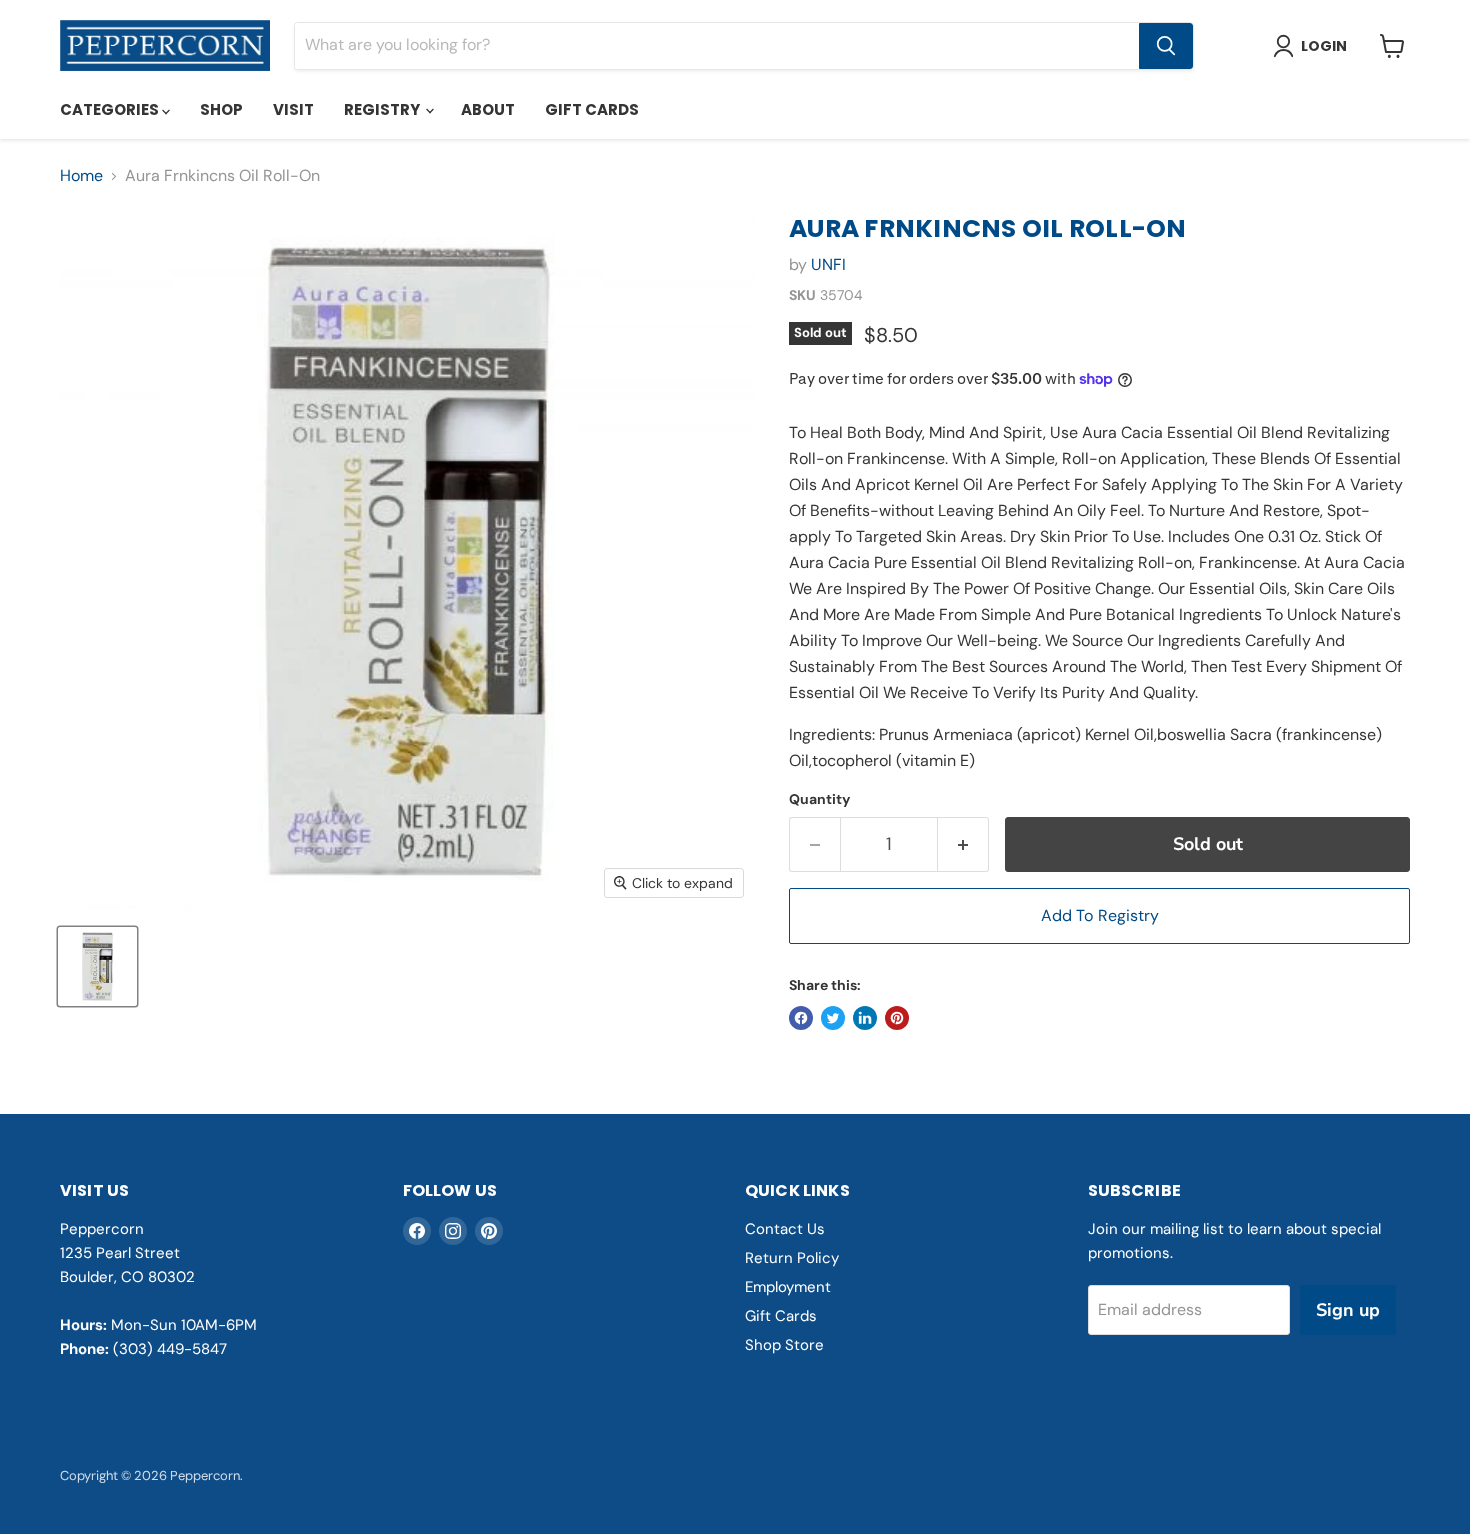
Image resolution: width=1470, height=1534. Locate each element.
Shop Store (784, 1345)
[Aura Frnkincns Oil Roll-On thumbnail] (97, 966)
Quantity (819, 799)
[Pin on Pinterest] (897, 1018)
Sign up (1348, 1310)
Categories (111, 109)
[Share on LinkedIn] (865, 1018)
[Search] (1166, 46)
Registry (383, 109)
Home (81, 176)
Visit (293, 109)
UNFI (828, 264)
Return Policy (792, 1258)
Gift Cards (592, 109)
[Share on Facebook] (801, 1018)
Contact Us (785, 1229)
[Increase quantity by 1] (963, 844)
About (488, 109)
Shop (221, 109)
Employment (788, 1287)
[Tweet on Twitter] (833, 1018)
